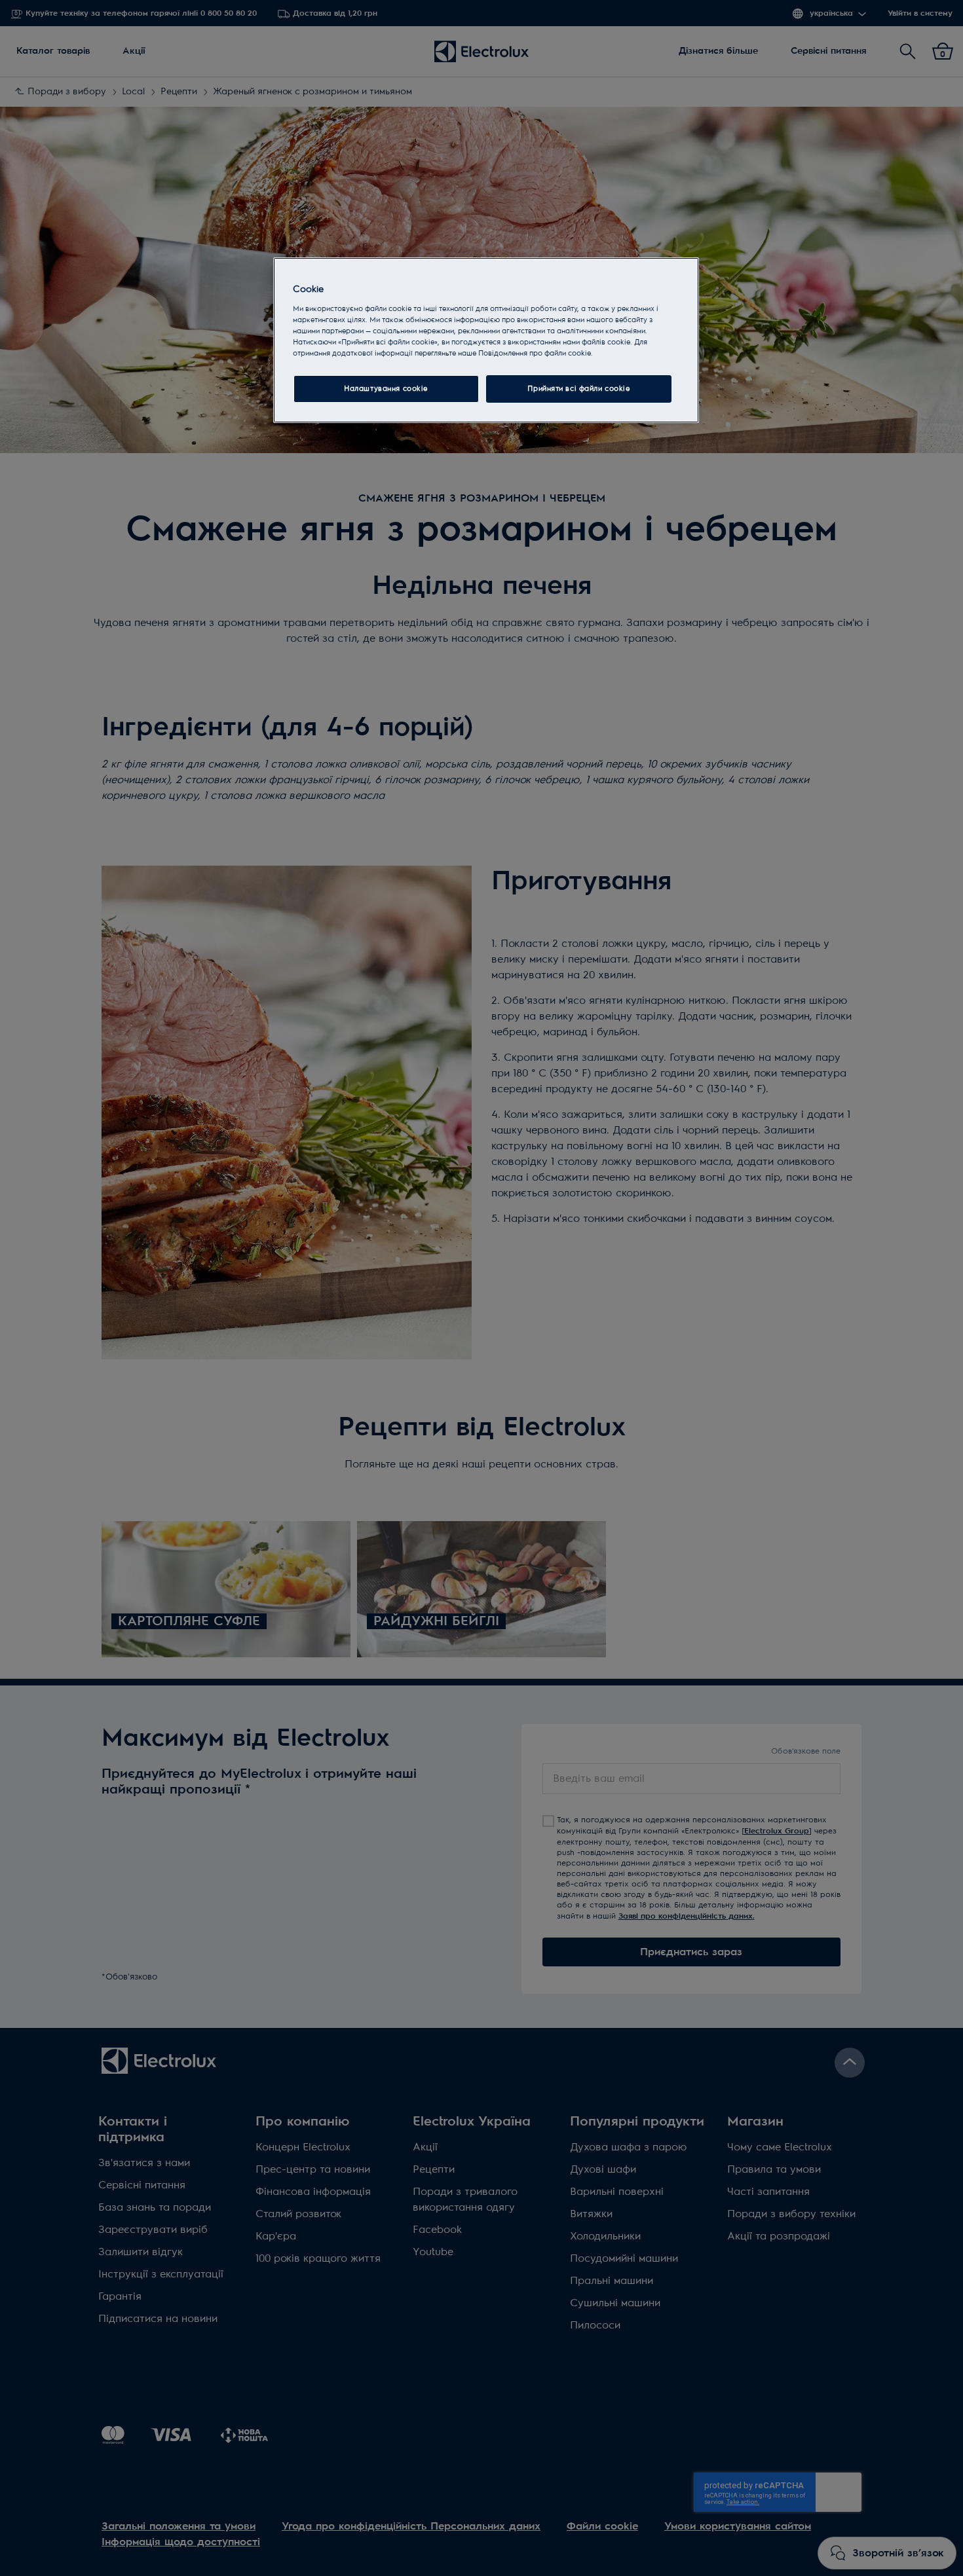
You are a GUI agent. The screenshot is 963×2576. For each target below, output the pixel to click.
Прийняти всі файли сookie (578, 389)
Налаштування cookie (386, 389)
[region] (486, 340)
